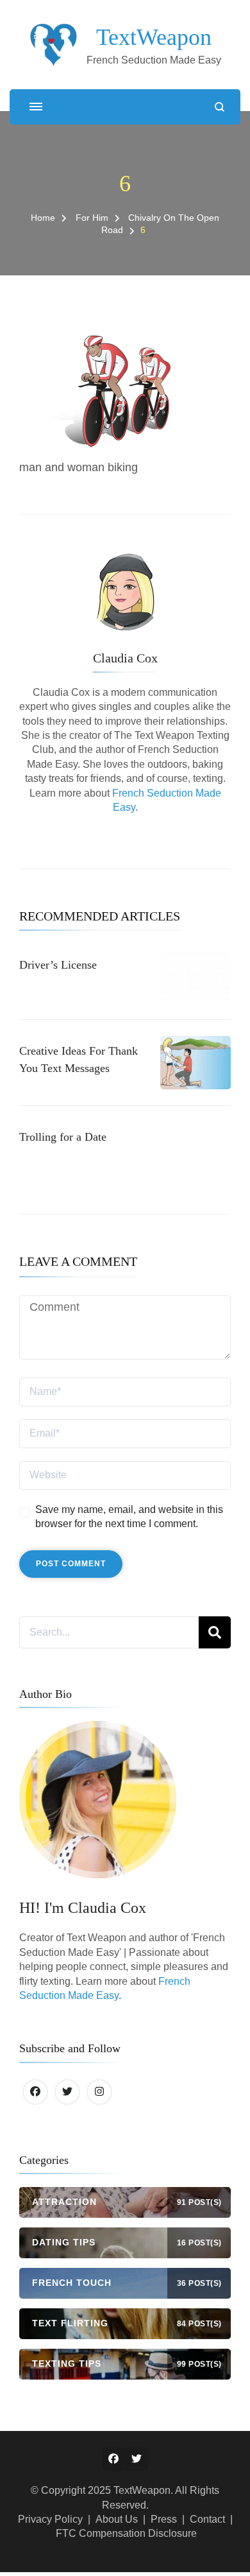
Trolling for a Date (63, 1137)
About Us (117, 2519)
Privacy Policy (50, 2519)
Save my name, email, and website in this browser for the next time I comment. (129, 1517)
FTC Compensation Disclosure (126, 2533)
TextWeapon (154, 37)
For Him (92, 218)
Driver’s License (58, 965)
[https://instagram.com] (99, 2092)
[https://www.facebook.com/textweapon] (35, 2092)
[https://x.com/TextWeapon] (67, 2092)
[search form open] (220, 107)
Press (164, 2519)
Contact (207, 2519)
